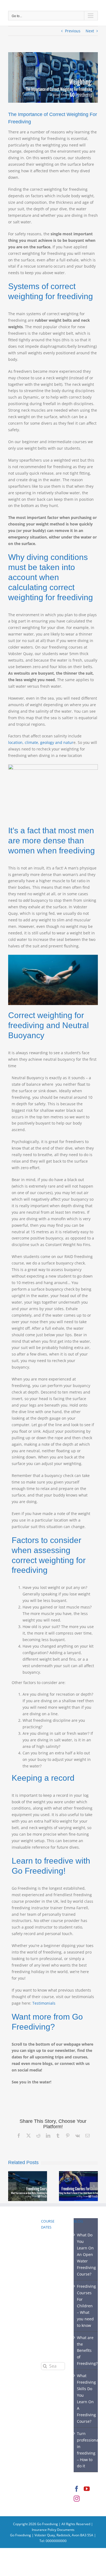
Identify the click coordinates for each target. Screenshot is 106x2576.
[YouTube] (87, 2489)
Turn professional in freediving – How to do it (86, 2450)
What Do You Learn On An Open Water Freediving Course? (86, 2254)
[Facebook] (77, 2489)
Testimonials (44, 2003)
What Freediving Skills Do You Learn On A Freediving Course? (86, 2398)
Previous (73, 31)
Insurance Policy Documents (53, 2530)
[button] (12, 2186)
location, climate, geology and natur (41, 742)
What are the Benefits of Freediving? (86, 2351)
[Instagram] (77, 2499)
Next (90, 31)
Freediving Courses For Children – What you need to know (86, 2306)
